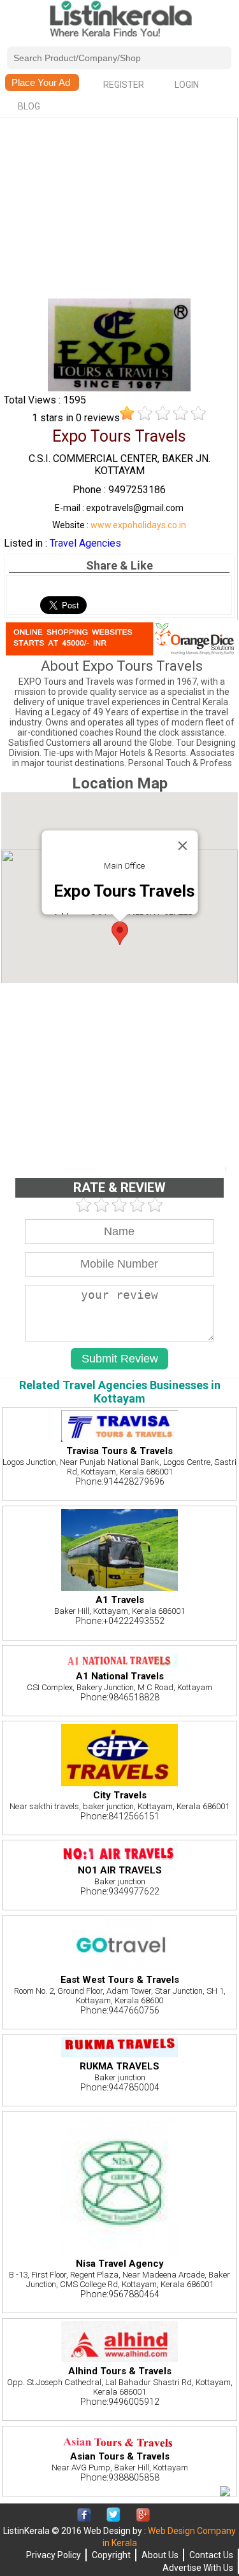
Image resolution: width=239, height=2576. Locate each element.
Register (124, 85)
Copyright (111, 2555)
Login (187, 85)
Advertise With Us (198, 2568)
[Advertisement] (119, 209)
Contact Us (211, 2555)
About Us (160, 2555)
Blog (29, 106)
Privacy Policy (54, 2555)
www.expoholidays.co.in (138, 525)
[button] (120, 933)
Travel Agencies (85, 543)
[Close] (182, 846)
